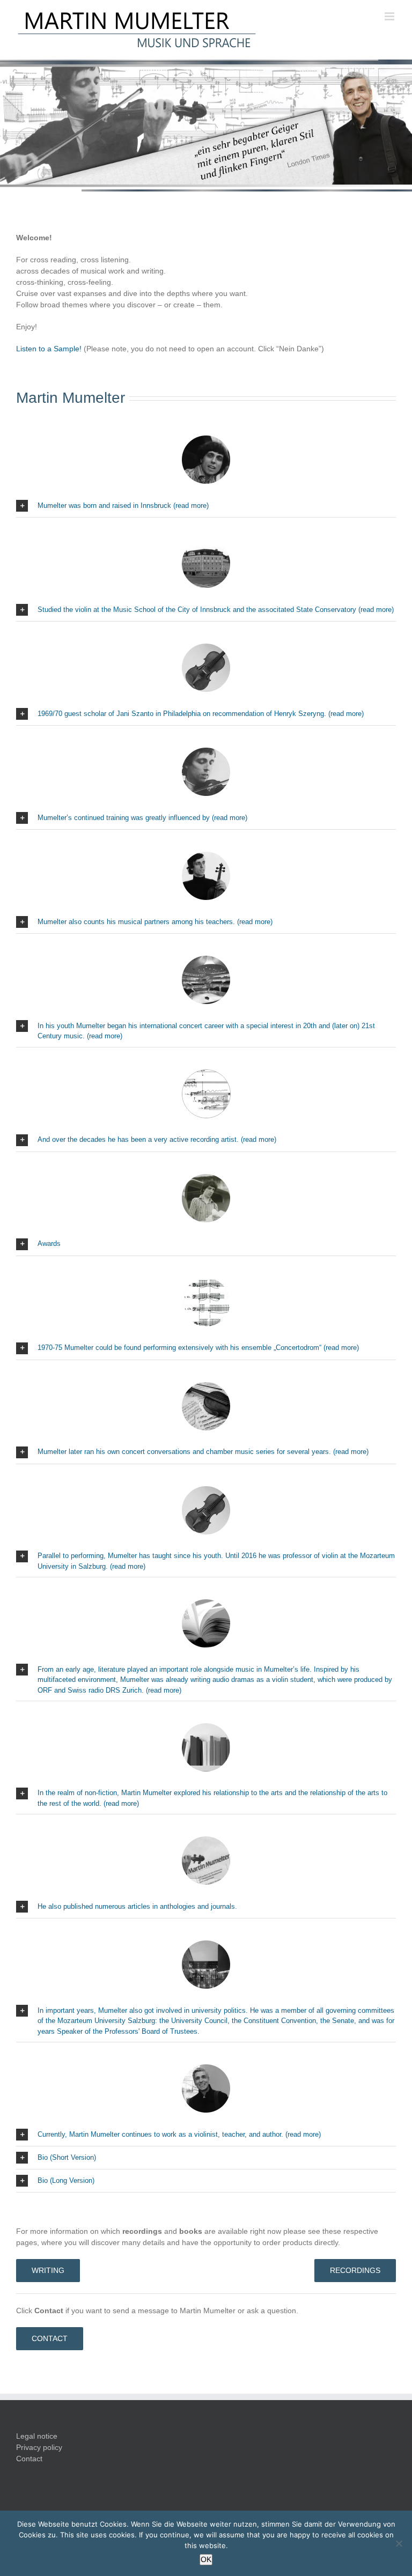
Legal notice (37, 2436)
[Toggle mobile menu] (390, 16)
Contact (29, 2459)
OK (206, 2559)
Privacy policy (39, 2447)
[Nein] (399, 2543)
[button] (206, 506)
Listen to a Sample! (49, 349)
